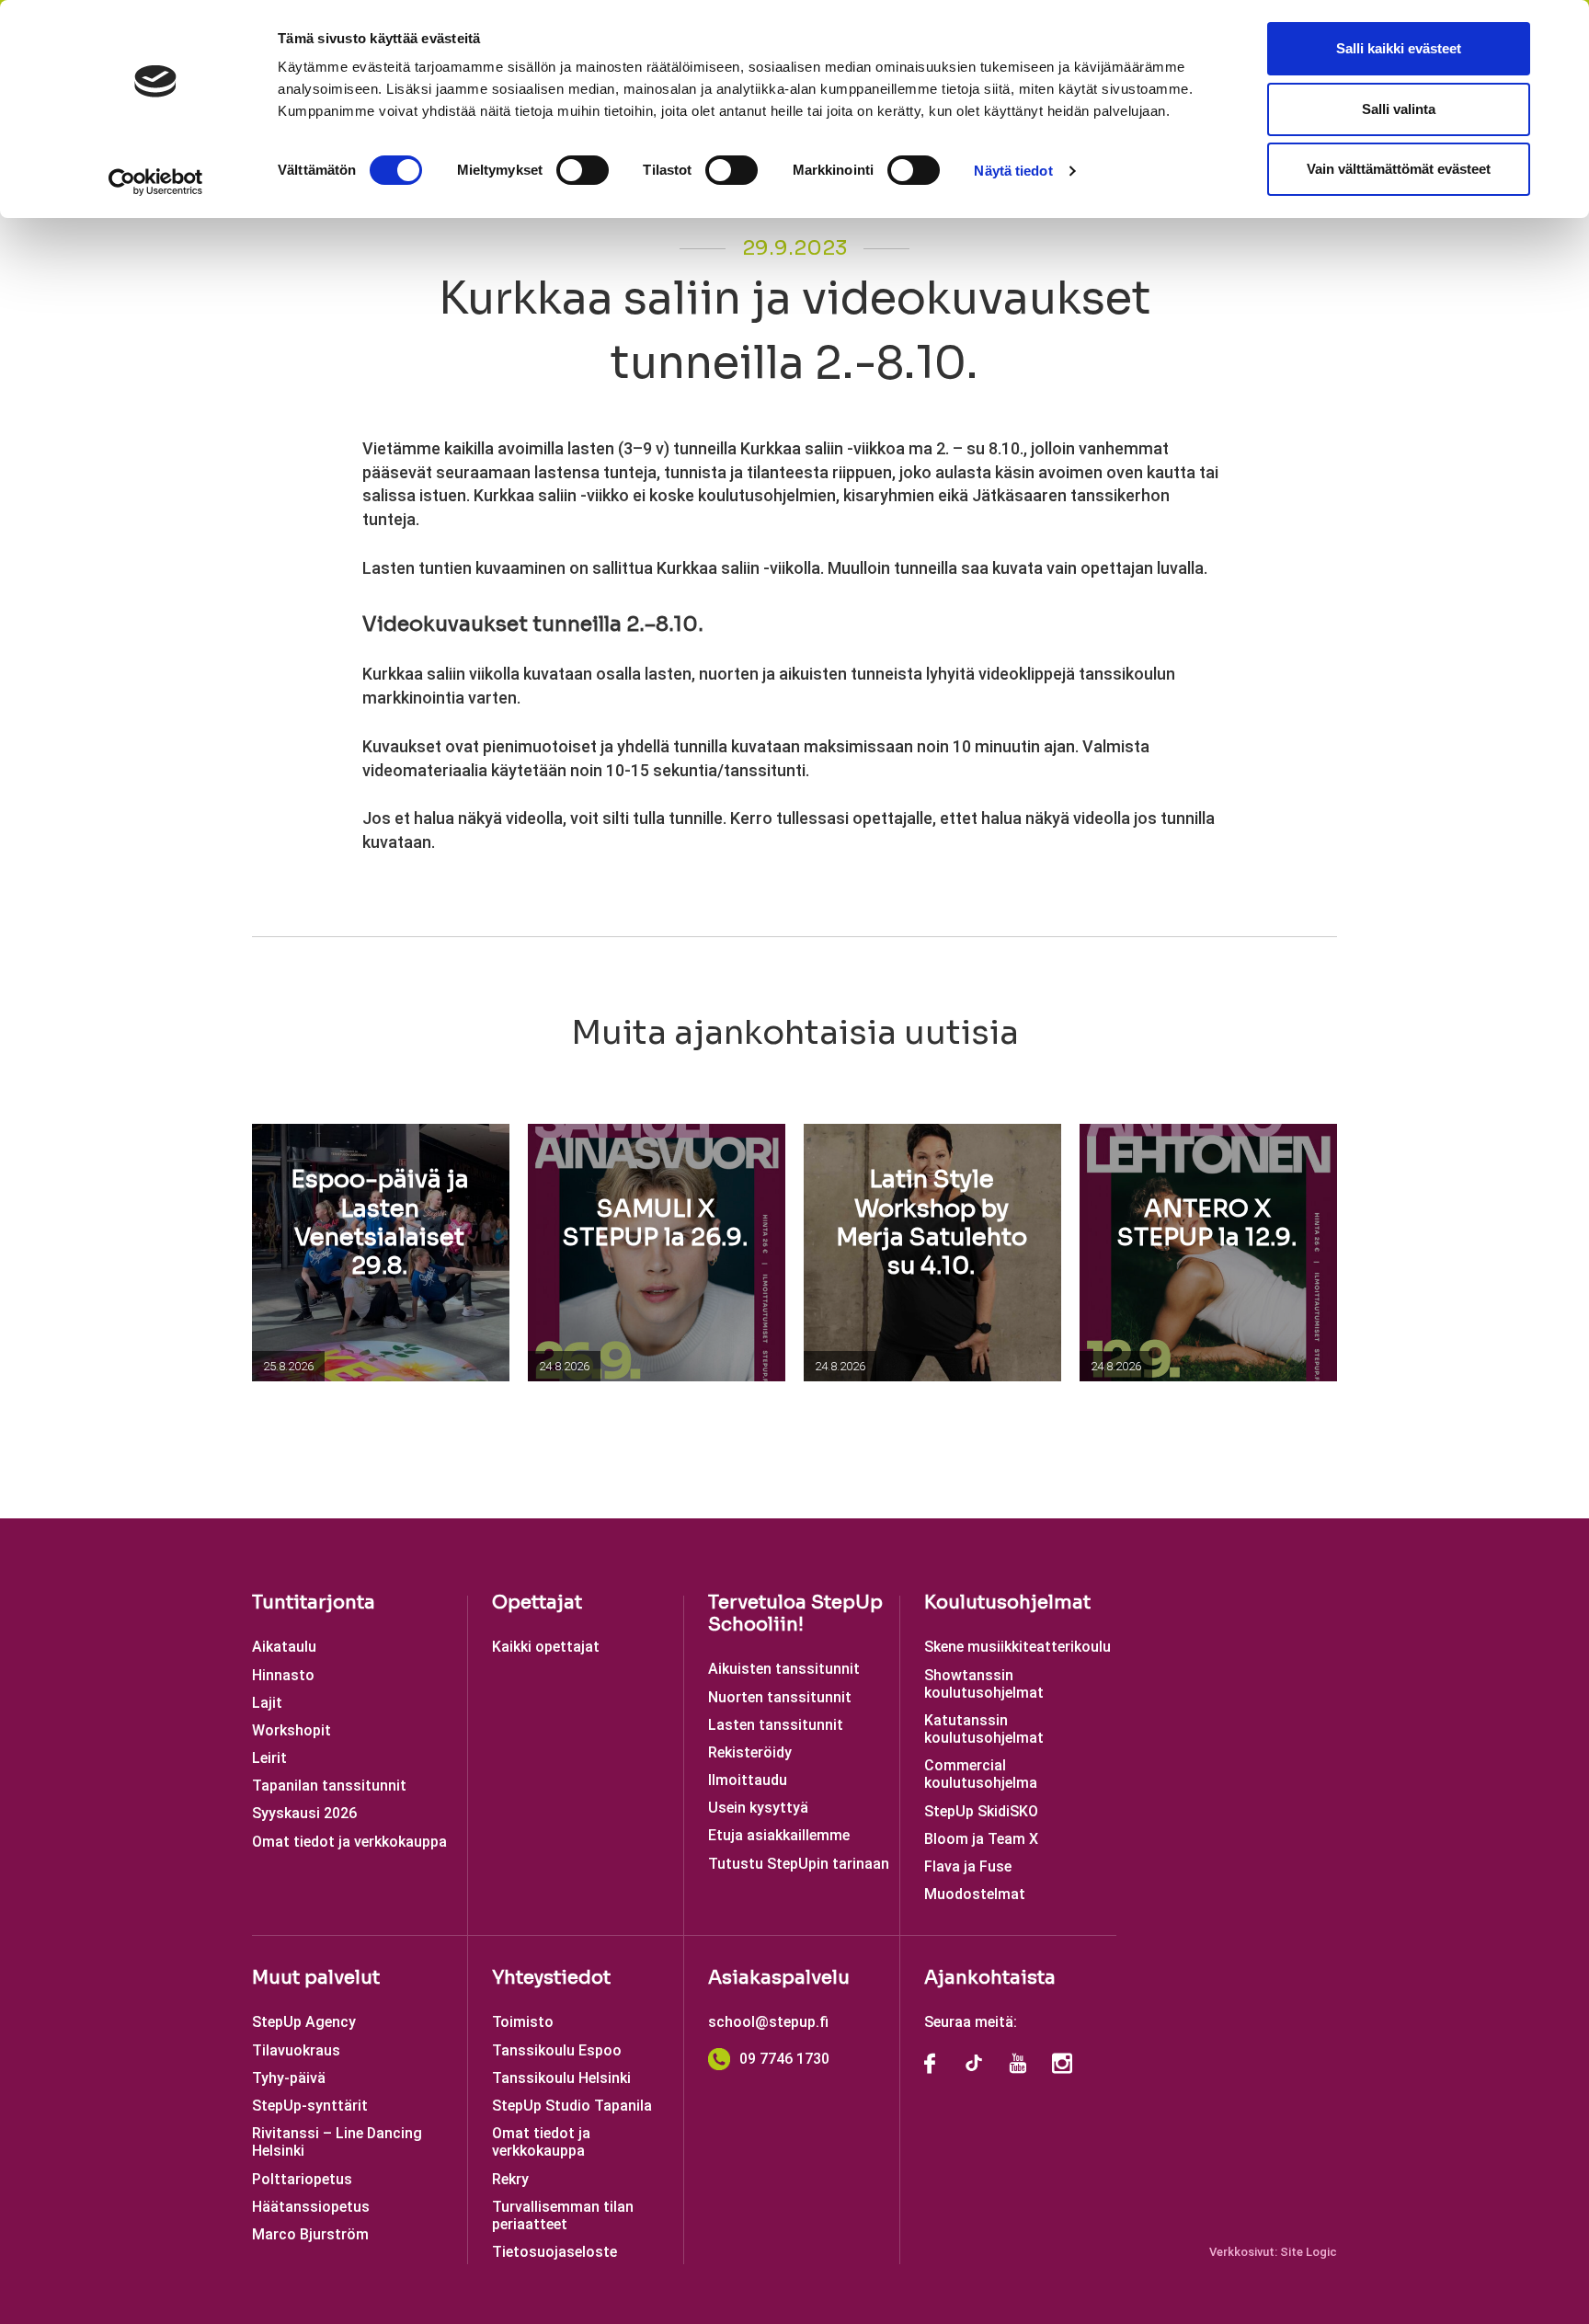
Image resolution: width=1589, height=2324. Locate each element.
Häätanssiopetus (311, 2207)
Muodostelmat (975, 1894)
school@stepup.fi (768, 2022)
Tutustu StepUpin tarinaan (799, 1864)
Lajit (267, 1703)
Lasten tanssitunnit (776, 1725)
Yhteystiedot (551, 1978)
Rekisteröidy (750, 1752)
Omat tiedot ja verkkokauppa (349, 1842)
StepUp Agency (304, 2022)
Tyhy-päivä (289, 2078)
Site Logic (1309, 2252)
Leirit (269, 1758)
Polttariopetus (302, 2179)
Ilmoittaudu (748, 1780)
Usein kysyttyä (758, 1808)
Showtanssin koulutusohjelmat (984, 1684)
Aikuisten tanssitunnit (784, 1669)
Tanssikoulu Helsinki (561, 2078)
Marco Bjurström (310, 2234)
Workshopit (292, 1730)
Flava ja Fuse (968, 1866)
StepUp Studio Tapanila (572, 2106)
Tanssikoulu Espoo (557, 2050)
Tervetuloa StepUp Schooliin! (795, 1614)
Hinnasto (283, 1675)
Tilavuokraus (296, 2050)
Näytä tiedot (1013, 171)
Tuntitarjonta (314, 1603)
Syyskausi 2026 (304, 1813)
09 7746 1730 (784, 2059)
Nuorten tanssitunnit (780, 1697)
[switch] (583, 170)
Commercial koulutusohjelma (981, 1774)
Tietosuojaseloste (554, 2252)
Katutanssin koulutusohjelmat (984, 1729)
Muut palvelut (316, 1978)
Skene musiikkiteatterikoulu (1017, 1647)
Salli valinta (1399, 109)
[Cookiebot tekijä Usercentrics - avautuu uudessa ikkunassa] (156, 182)
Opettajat (537, 1603)
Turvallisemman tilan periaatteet (563, 2215)
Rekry (510, 2179)
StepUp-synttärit (310, 2106)
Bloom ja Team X (981, 1839)
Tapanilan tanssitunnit (329, 1786)
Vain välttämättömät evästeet (1399, 169)
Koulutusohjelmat (1007, 1603)
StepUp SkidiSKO (981, 1811)
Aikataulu (284, 1647)
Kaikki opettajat (546, 1647)
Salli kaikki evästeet (1399, 48)
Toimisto (523, 2022)
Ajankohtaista (990, 1978)
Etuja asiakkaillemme (779, 1835)
